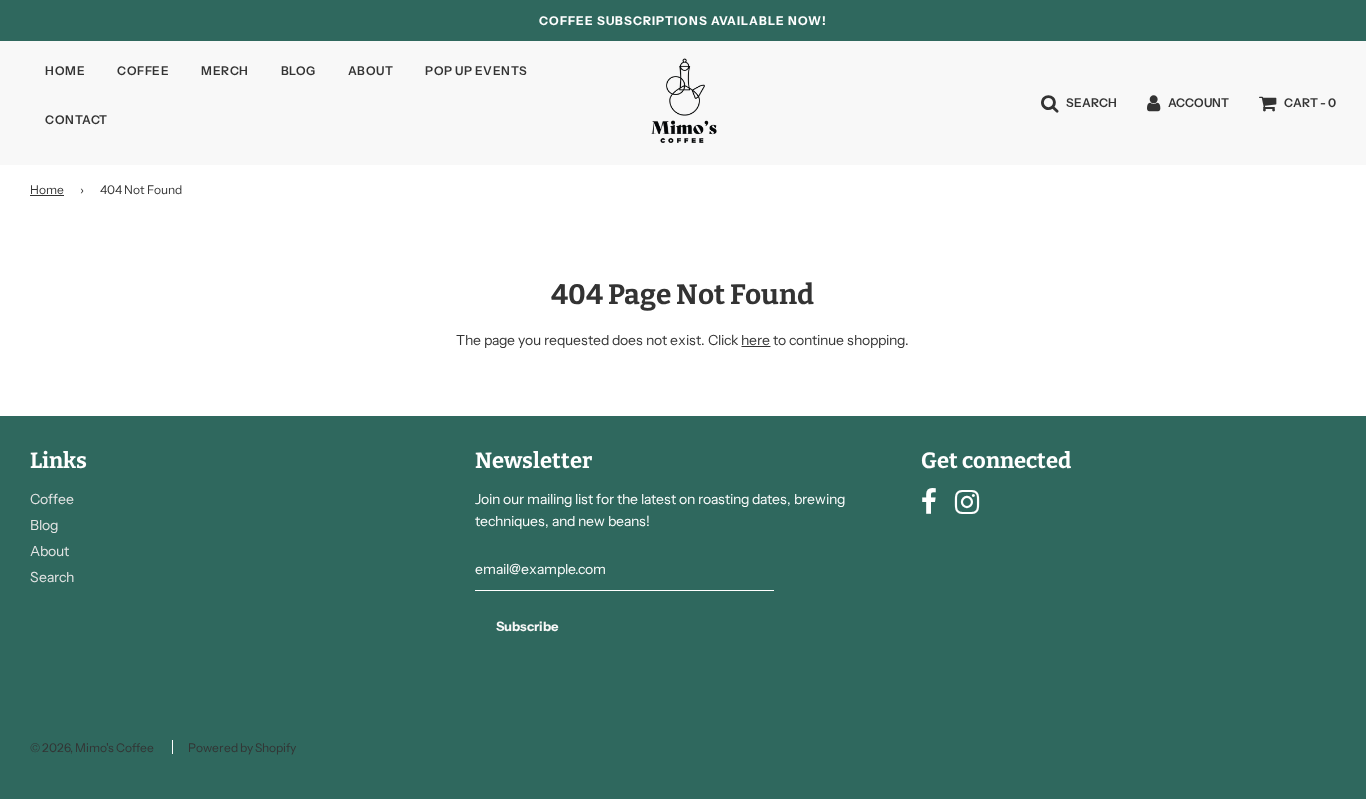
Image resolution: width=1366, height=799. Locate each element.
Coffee (143, 70)
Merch (225, 70)
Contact (76, 119)
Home (65, 70)
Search (52, 577)
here (755, 340)
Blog (298, 70)
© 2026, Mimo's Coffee (92, 747)
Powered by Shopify (242, 747)
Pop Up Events (476, 70)
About (371, 70)
